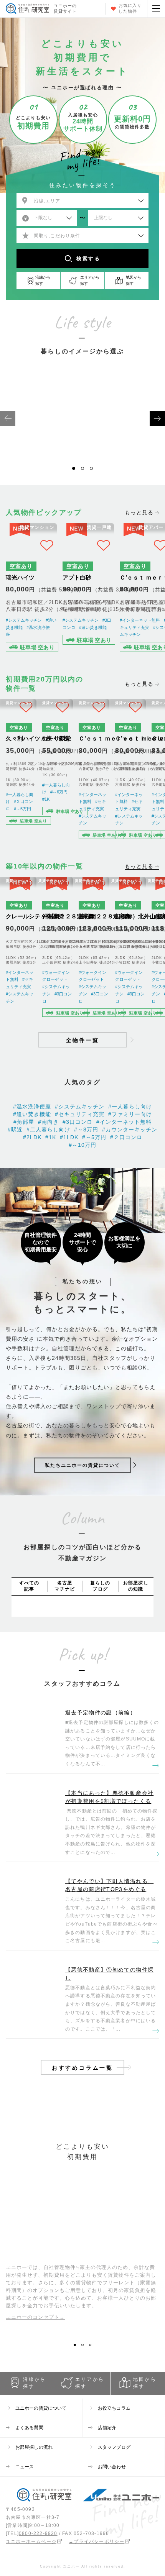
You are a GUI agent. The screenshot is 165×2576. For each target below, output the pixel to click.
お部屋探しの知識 (136, 1586)
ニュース (25, 2467)
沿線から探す (35, 2383)
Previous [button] (8, 419)
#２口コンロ (126, 1137)
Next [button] (157, 419)
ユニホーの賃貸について (41, 2408)
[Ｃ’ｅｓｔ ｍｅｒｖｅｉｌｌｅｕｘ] (94, 771)
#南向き (48, 1122)
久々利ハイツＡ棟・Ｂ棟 (37, 738)
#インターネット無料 (140, 620)
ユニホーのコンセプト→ (35, 2317)
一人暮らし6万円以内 (43, 442)
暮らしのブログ (100, 1586)
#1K (46, 799)
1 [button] (76, 471)
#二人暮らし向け (48, 1130)
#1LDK (69, 1137)
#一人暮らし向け (130, 1107)
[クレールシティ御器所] (21, 949)
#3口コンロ (78, 1122)
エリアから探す (90, 2383)
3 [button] (94, 471)
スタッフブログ (114, 2447)
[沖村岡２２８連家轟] (58, 949)
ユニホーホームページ (31, 2542)
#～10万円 (82, 1145)
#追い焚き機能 (93, 627)
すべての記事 (29, 1586)
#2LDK (32, 1137)
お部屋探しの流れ (34, 2447)
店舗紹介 (107, 2428)
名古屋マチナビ (65, 1586)
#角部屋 (24, 1122)
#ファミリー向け (130, 1114)
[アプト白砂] (88, 589)
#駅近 (15, 1130)
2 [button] (85, 471)
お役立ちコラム (114, 2408)
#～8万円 (86, 1130)
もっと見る (139, 513)
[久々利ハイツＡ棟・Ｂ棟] (21, 771)
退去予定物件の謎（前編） (101, 1712)
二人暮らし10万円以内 (122, 442)
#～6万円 (59, 792)
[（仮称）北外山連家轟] (130, 949)
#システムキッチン (24, 620)
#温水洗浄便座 (32, 1107)
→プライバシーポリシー (97, 2542)
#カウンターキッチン (130, 1130)
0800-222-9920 (38, 2533)
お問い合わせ (112, 2467)
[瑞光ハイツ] (31, 589)
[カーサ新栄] (58, 771)
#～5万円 (22, 809)
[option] (43, 418)
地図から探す (145, 2383)
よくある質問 (29, 2428)
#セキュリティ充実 (80, 1114)
